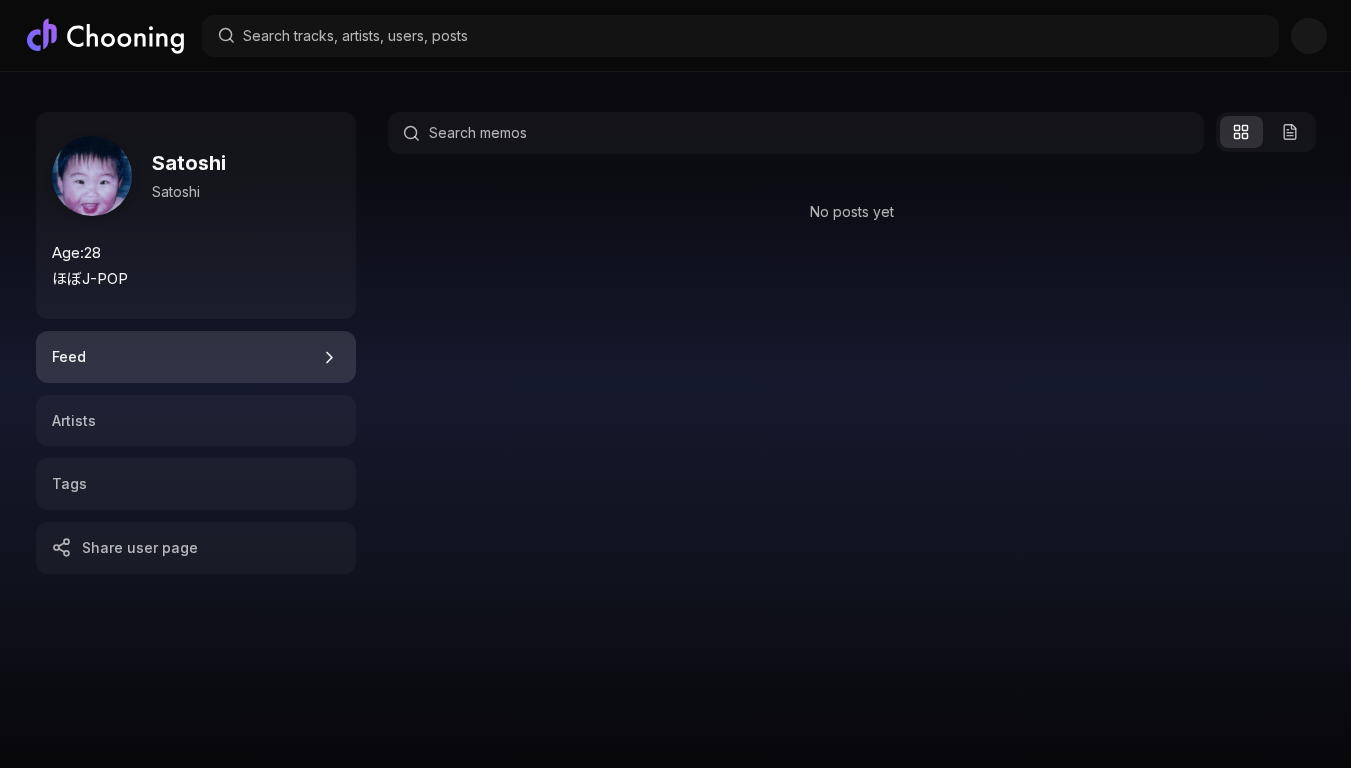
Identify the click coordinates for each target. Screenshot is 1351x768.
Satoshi (189, 163)
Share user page (140, 547)
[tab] (196, 357)
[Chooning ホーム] (105, 36)
